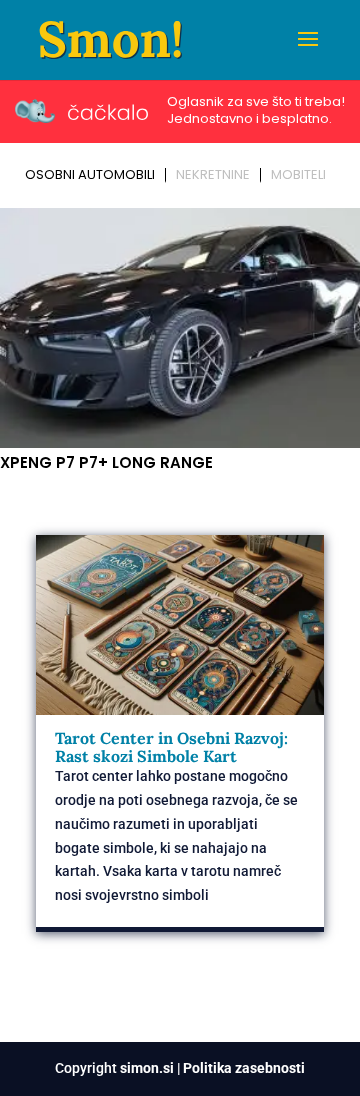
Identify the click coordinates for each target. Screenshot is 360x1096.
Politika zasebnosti (244, 1068)
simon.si (147, 1068)
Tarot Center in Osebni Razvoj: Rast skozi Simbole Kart (171, 747)
